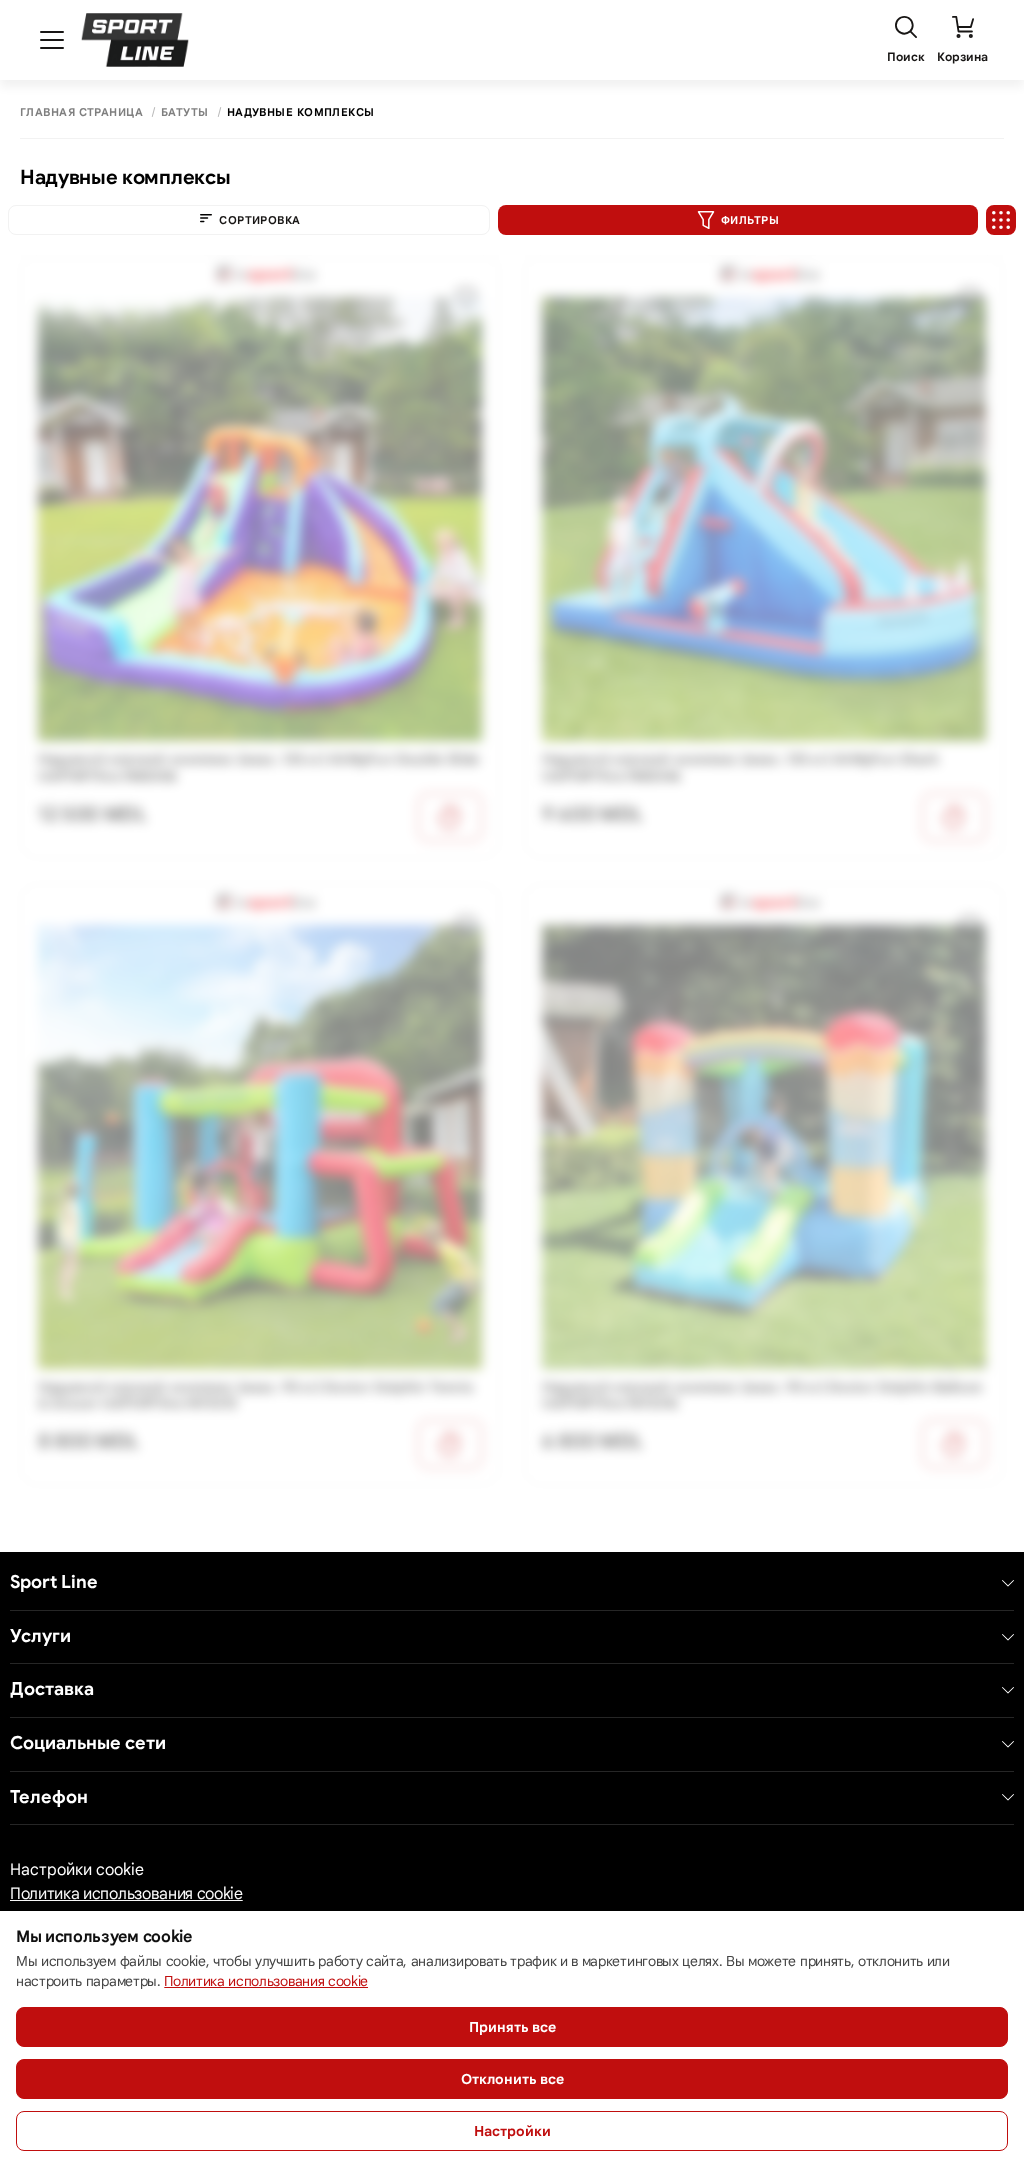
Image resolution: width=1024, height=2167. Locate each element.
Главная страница (81, 112)
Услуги (40, 1636)
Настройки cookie (77, 1870)
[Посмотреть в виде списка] (1001, 220)
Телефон (49, 1797)
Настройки (512, 2131)
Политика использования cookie (126, 1894)
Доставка (52, 1689)
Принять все (512, 2027)
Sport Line (54, 1582)
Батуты (185, 112)
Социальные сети (88, 1743)
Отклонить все (512, 2079)
